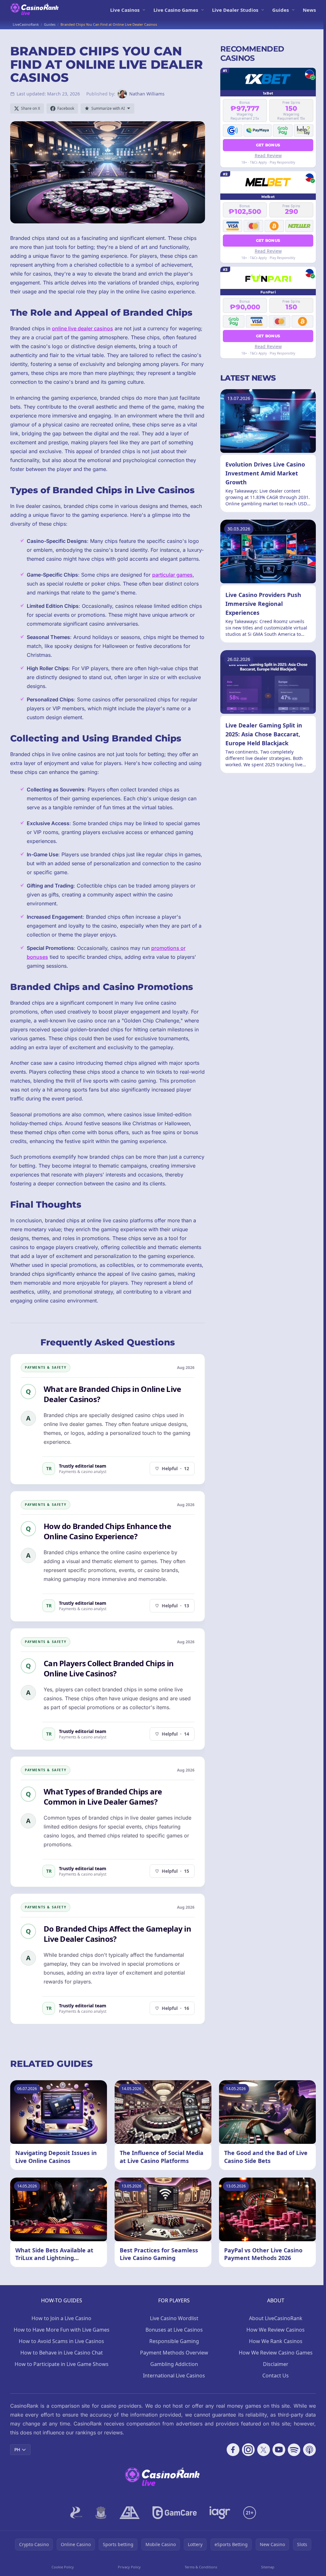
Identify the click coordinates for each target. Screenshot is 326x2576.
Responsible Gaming (174, 2341)
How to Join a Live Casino (61, 2318)
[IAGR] (220, 2513)
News (309, 10)
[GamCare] (175, 2513)
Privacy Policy (129, 2567)
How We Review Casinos (276, 2330)
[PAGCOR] (76, 2513)
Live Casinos (125, 10)
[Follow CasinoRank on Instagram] (248, 2450)
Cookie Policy (63, 2567)
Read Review (268, 155)
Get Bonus (268, 145)
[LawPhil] (101, 2513)
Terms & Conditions (201, 2567)
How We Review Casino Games (276, 2353)
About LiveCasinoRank (276, 2318)
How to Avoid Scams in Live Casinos (61, 2341)
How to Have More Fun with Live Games (62, 2330)
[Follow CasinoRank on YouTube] (279, 2450)
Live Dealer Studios (235, 10)
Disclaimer (276, 2364)
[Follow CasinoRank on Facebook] (233, 2450)
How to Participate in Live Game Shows (62, 2364)
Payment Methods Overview (174, 2353)
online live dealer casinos (82, 328)
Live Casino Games (176, 10)
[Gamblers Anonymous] (130, 2513)
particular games (172, 575)
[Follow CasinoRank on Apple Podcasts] (309, 2450)
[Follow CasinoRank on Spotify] (294, 2450)
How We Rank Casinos (276, 2341)
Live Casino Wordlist (174, 2318)
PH (17, 2450)
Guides (280, 10)
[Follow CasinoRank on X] (264, 2450)
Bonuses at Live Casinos (174, 2330)
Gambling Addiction (174, 2364)
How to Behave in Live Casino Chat (62, 2353)
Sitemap (268, 2567)
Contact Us (276, 2376)
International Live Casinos (174, 2376)
